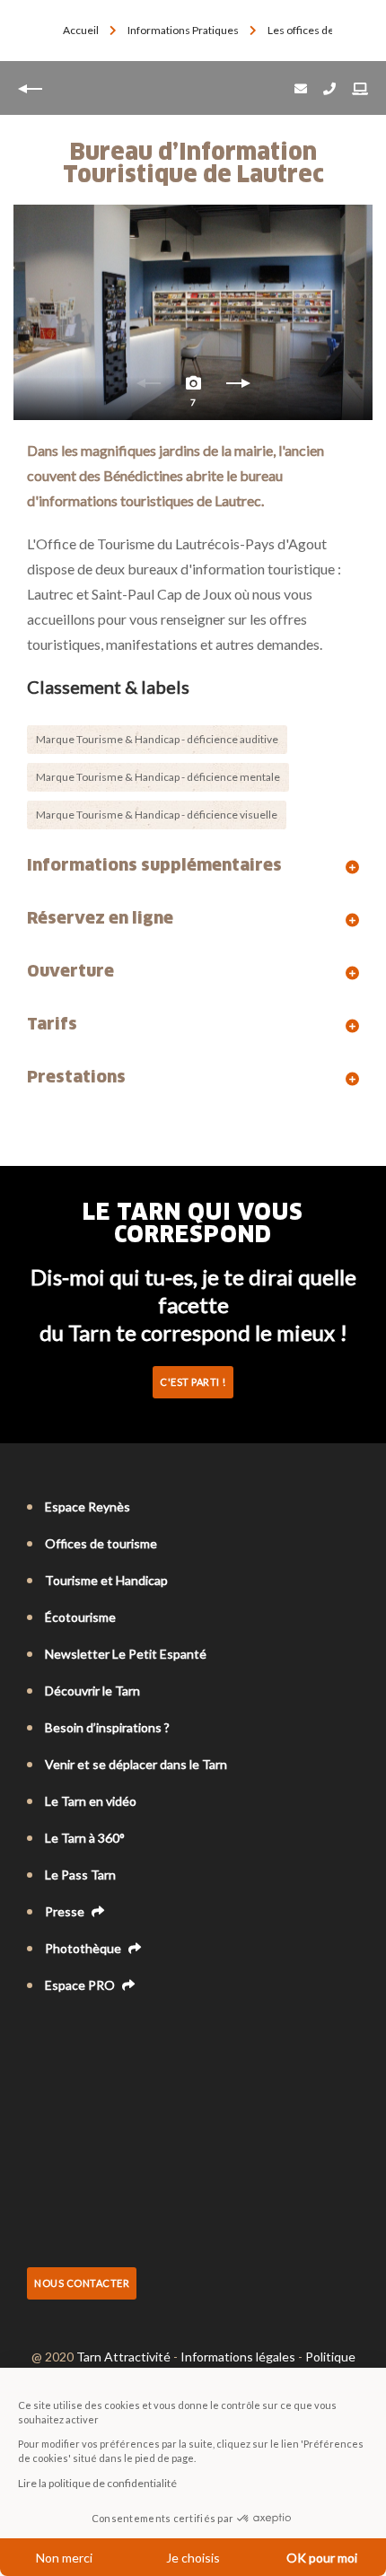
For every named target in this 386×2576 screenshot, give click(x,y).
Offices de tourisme (101, 1543)
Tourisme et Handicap (106, 1580)
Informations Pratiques (184, 30)
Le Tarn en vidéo (91, 1801)
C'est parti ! (193, 1382)
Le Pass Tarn (80, 1875)
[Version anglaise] (61, 2034)
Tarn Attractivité (123, 2357)
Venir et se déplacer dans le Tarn (136, 1764)
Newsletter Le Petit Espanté (126, 1654)
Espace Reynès (88, 1507)
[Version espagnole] (111, 2034)
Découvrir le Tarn (92, 1691)
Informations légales (238, 2357)
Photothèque (84, 1948)
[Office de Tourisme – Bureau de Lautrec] (193, 312)
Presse (66, 1911)
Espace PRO (81, 1985)
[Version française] (36, 2034)
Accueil (81, 30)
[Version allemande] (86, 2034)
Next (238, 388)
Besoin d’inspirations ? (107, 1727)
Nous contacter (82, 2283)
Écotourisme (80, 1617)
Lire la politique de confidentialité (97, 2483)
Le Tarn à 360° (85, 1838)
